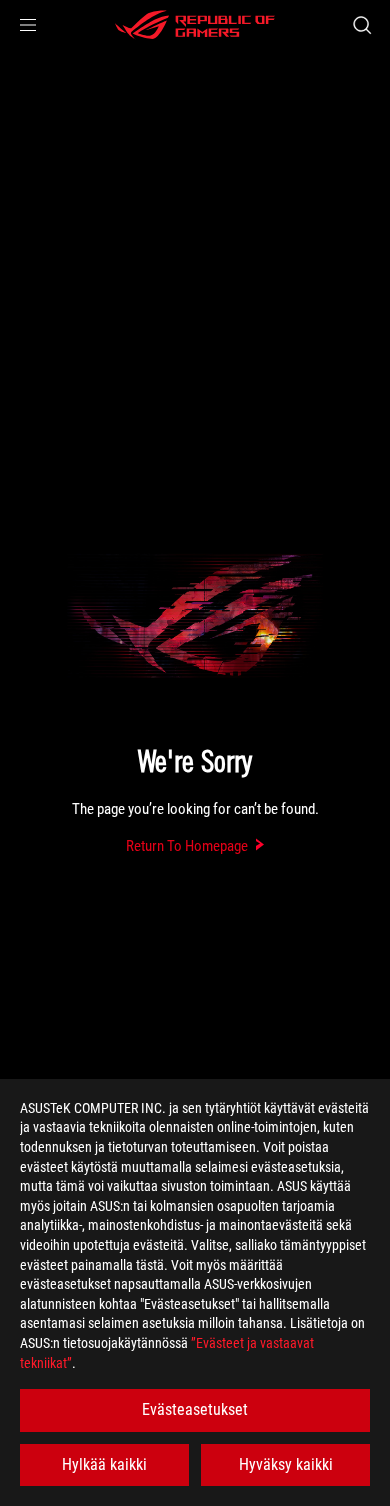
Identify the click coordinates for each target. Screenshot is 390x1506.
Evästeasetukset (195, 1409)
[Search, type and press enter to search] (361, 25)
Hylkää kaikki (104, 1464)
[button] (28, 25)
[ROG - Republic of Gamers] (195, 25)
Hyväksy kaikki (286, 1464)
